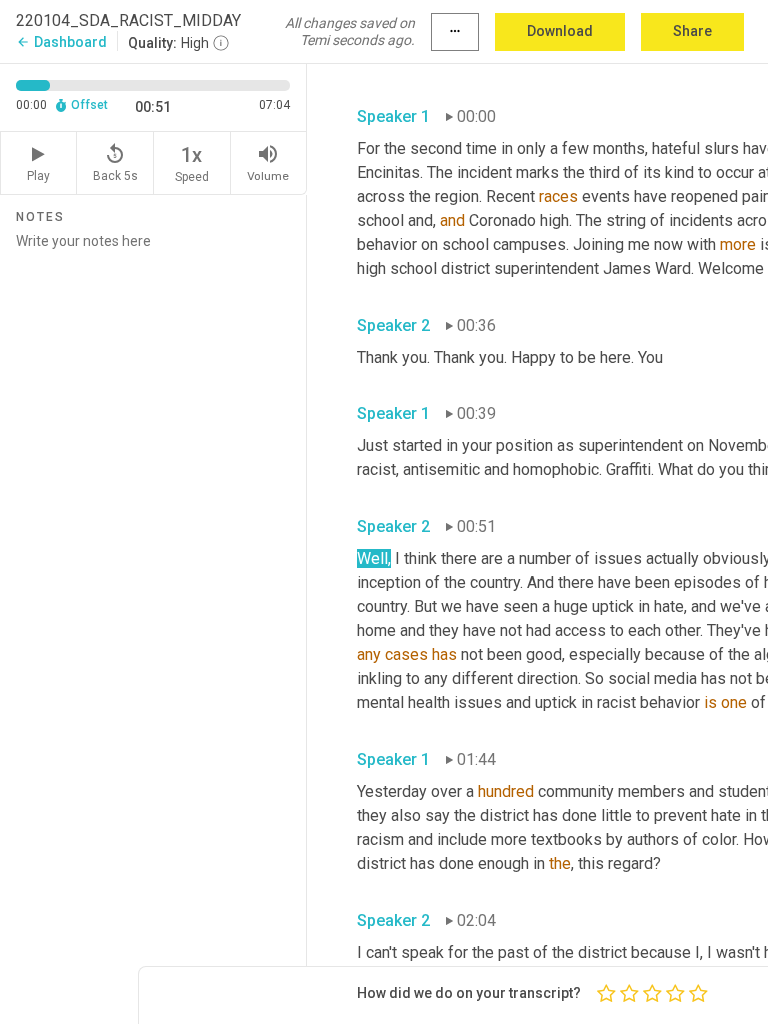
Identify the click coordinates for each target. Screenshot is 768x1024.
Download (560, 31)
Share (692, 31)
